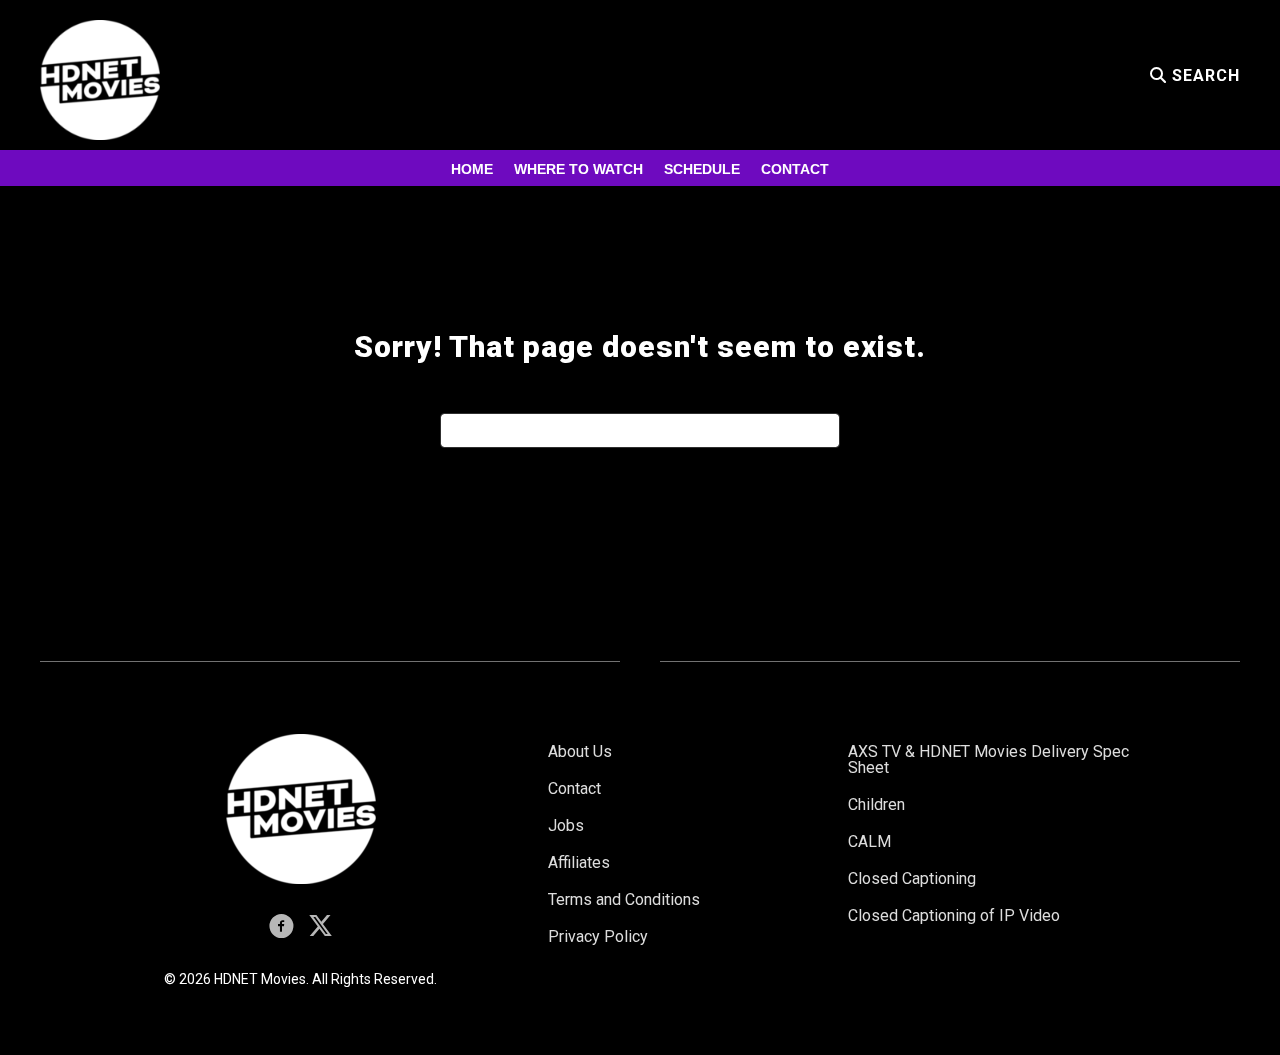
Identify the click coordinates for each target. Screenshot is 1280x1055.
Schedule (702, 169)
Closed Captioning (912, 878)
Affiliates (579, 862)
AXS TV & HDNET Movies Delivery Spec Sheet (988, 759)
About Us (580, 751)
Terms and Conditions (624, 899)
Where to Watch (578, 169)
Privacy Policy (598, 936)
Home (472, 169)
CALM (869, 841)
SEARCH (1203, 75)
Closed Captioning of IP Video (954, 915)
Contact (795, 169)
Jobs (566, 825)
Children (876, 804)
